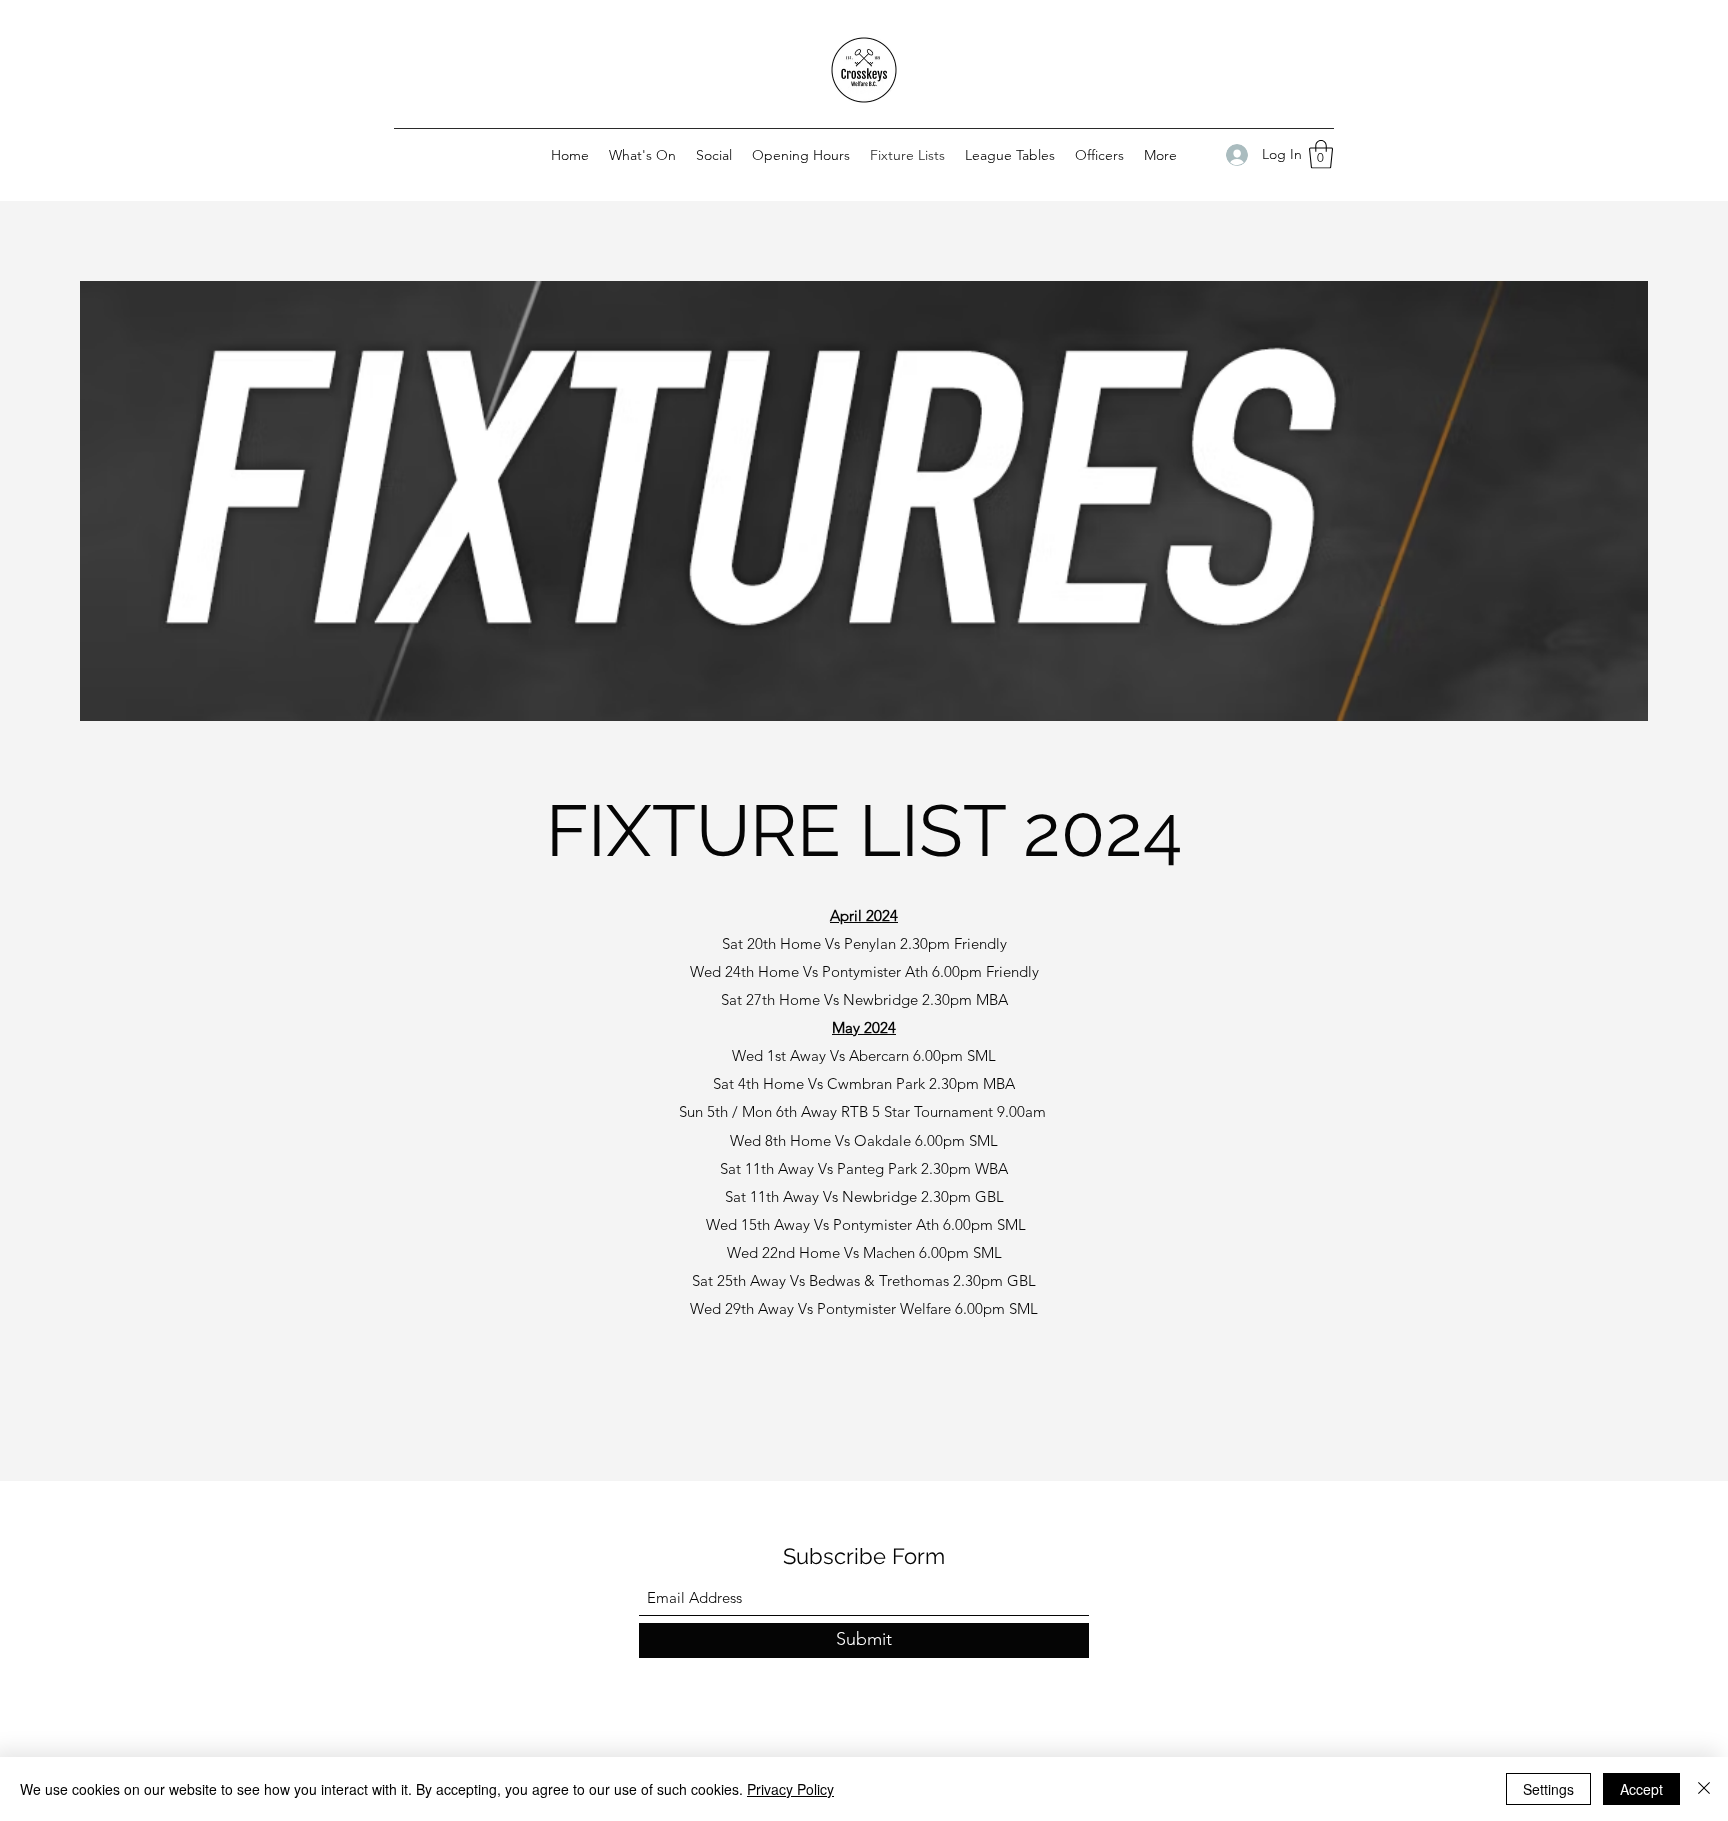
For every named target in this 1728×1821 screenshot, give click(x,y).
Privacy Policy (790, 1789)
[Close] (1704, 1789)
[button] (1321, 154)
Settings (1548, 1789)
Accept (1641, 1789)
